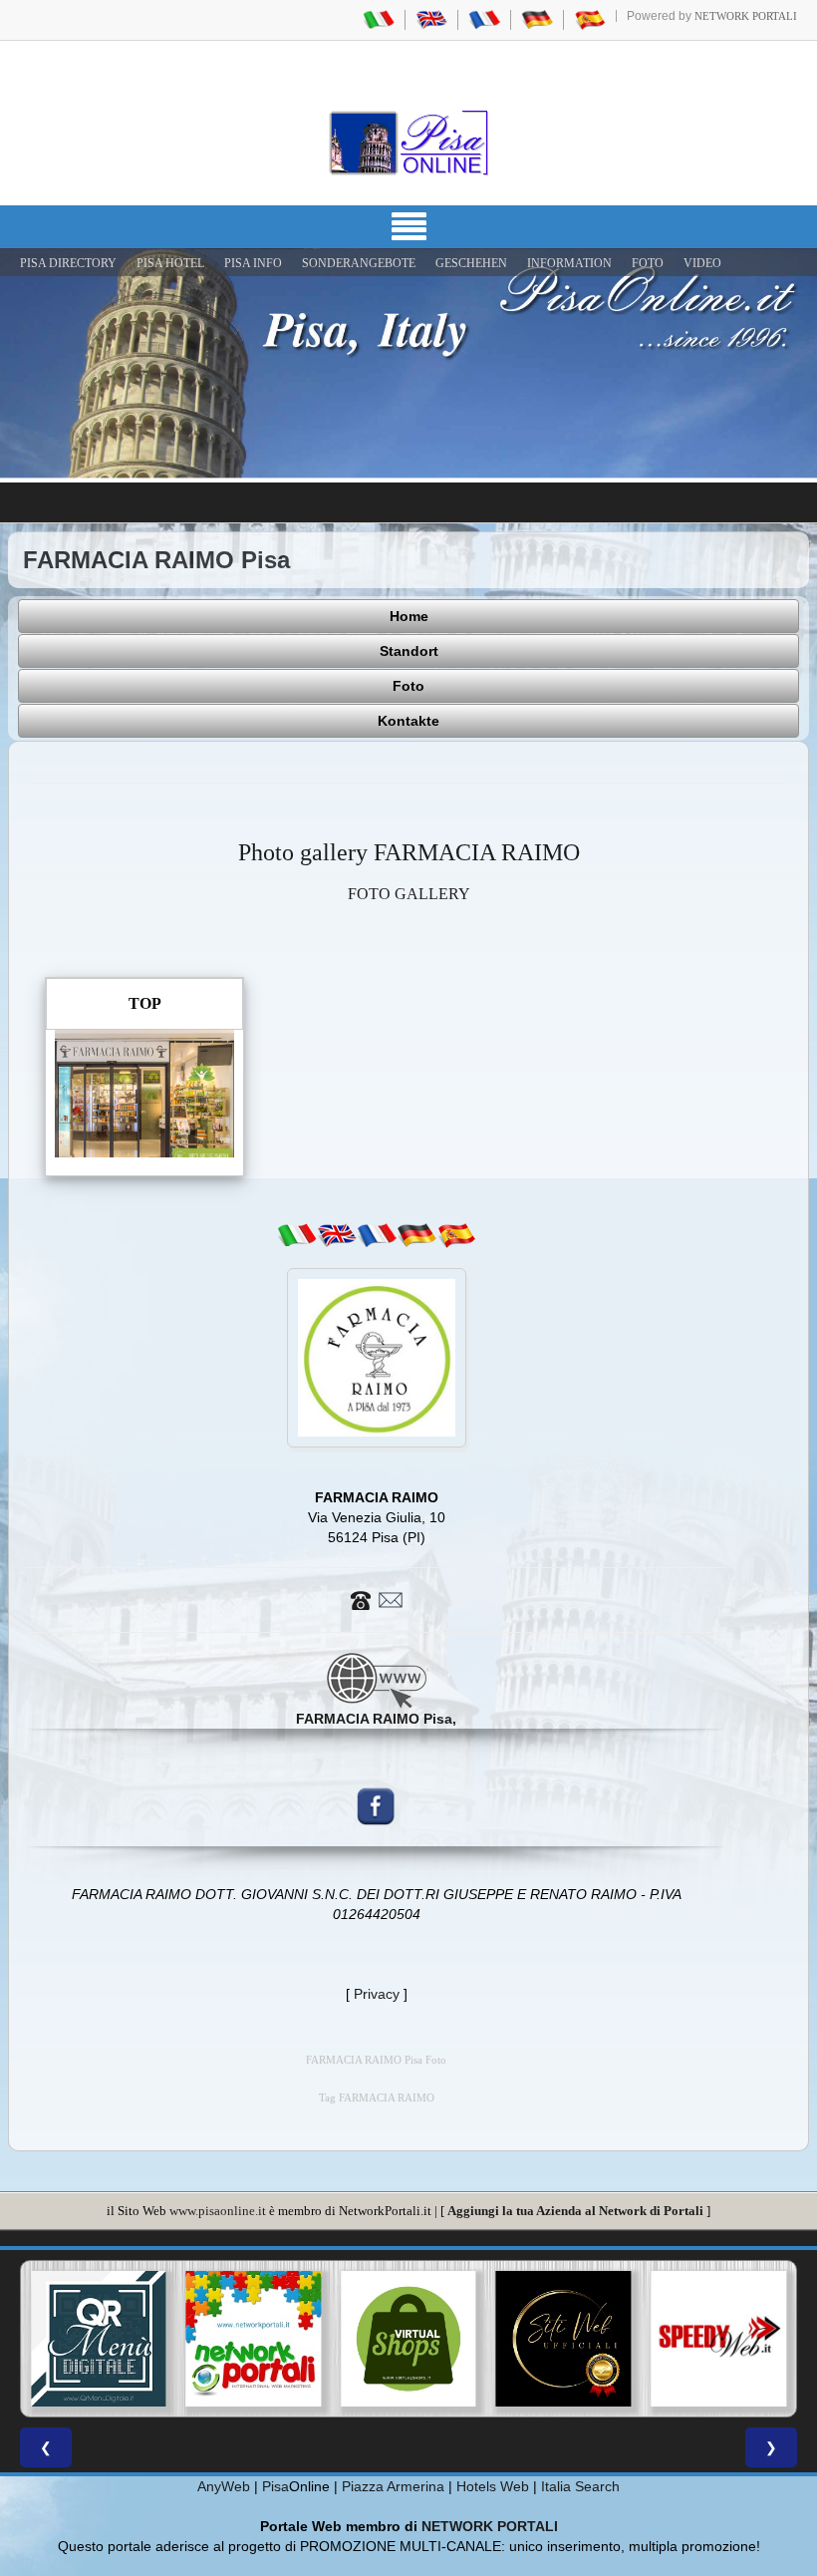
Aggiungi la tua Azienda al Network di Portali (575, 2211)
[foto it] (297, 1235)
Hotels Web (493, 2486)
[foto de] (416, 1235)
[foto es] (456, 1235)
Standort (409, 651)
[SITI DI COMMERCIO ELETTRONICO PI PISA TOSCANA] (408, 2339)
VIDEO (702, 263)
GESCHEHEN (471, 263)
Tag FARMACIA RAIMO (377, 2098)
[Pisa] (408, 143)
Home (409, 616)
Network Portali (746, 16)
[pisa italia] (379, 19)
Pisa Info (253, 263)
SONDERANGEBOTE (359, 263)
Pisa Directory (68, 263)
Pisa (275, 2486)
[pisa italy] (431, 19)
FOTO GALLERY (409, 894)
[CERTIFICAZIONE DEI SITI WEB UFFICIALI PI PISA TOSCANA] (564, 2339)
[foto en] (337, 1235)
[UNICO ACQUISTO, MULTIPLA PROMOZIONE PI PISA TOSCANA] (254, 2339)
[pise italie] (484, 19)
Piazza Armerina (393, 2486)
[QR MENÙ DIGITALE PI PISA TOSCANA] (99, 2339)
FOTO (648, 263)
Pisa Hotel (170, 263)
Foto (408, 686)
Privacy (377, 1994)
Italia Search (580, 2486)
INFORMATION (569, 263)
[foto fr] (377, 1235)
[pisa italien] (537, 19)
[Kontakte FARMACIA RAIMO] (377, 1599)
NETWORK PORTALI (490, 2526)
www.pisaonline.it (218, 2211)
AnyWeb (224, 2486)
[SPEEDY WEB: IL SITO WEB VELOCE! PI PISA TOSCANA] (718, 2339)
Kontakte (408, 721)
